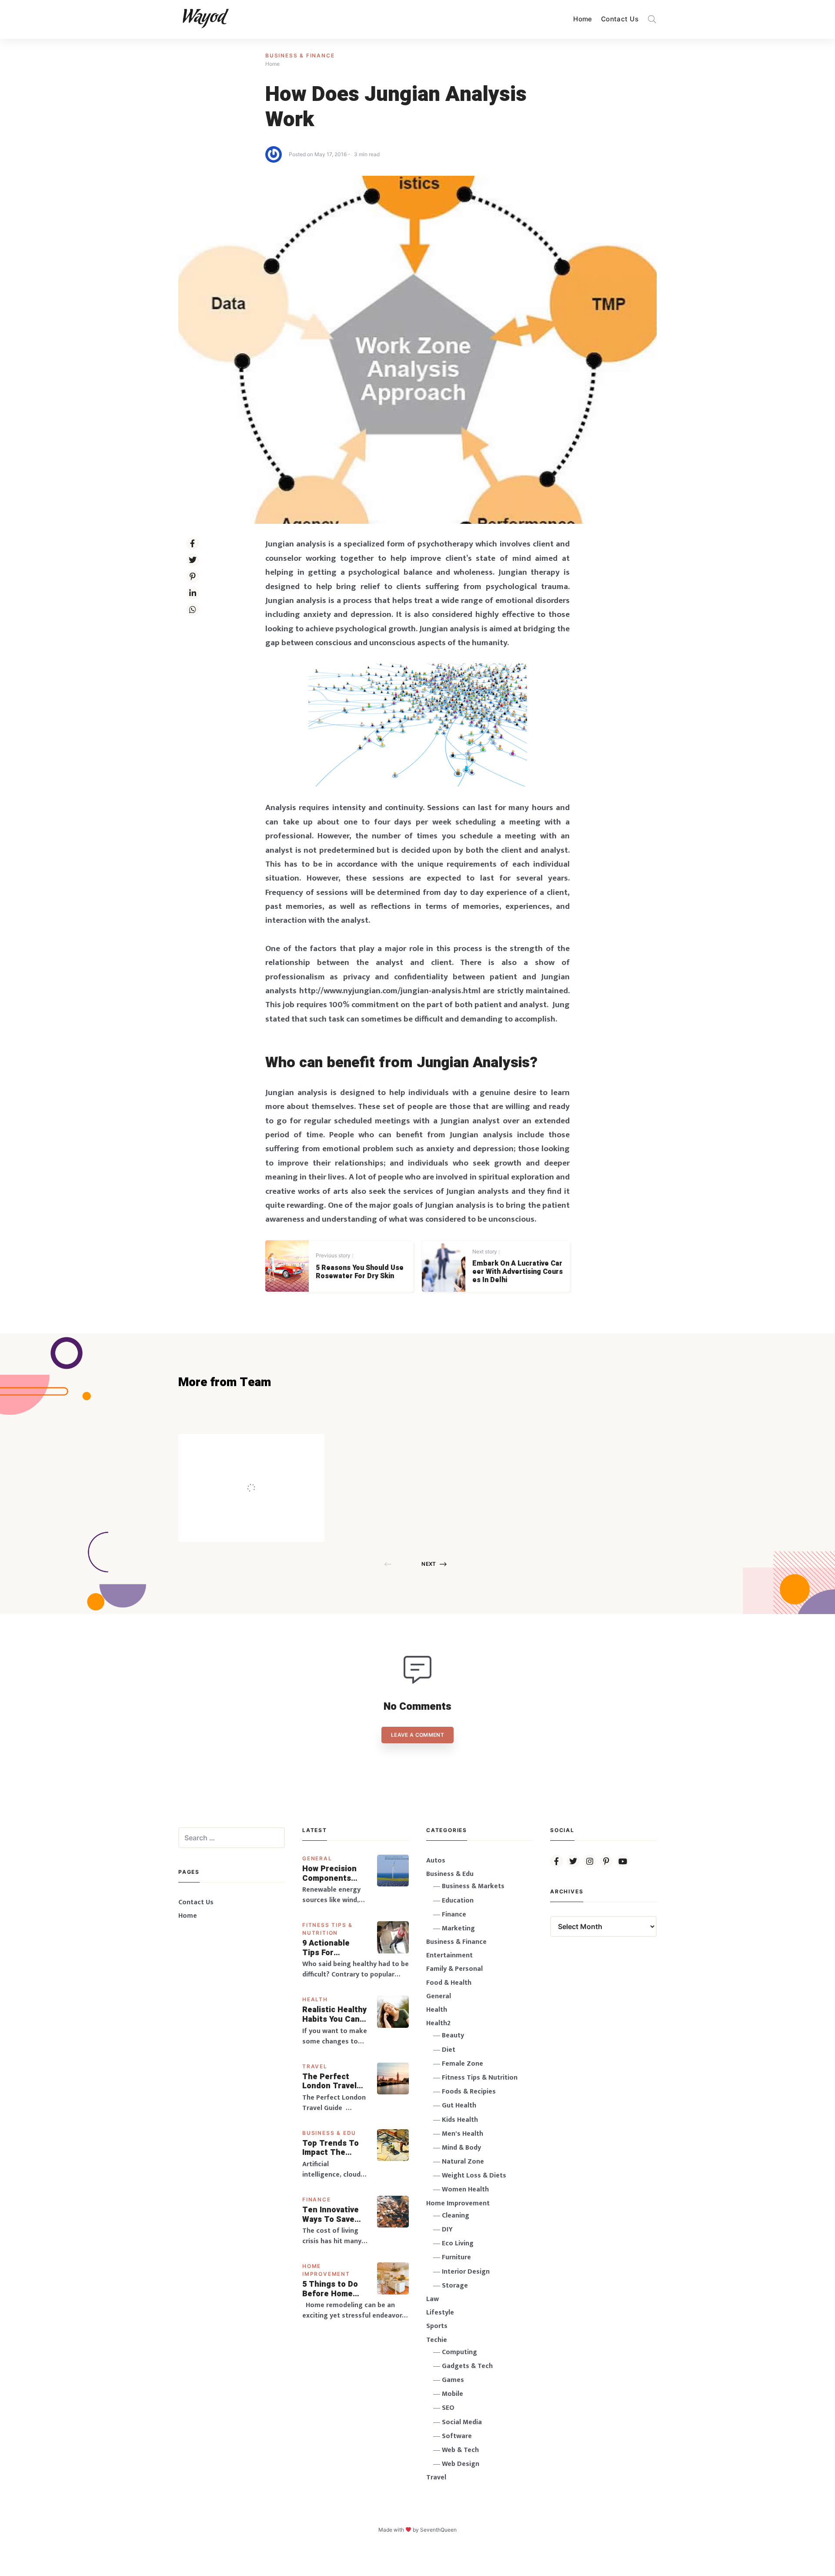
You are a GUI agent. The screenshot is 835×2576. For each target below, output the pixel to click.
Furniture (456, 2257)
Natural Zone (463, 2162)
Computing (459, 2352)
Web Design (461, 2464)
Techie (437, 2340)
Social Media (462, 2422)
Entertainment (449, 1955)
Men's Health (463, 2134)
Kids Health (460, 2120)
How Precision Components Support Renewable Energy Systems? (335, 1874)
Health (315, 1999)
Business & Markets (473, 1886)
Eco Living (458, 2243)
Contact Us (620, 19)
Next (429, 1564)
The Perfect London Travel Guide (329, 2082)
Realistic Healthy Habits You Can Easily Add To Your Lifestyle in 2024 (334, 2015)
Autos (436, 1861)
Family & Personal (454, 1969)
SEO (448, 2408)
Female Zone (463, 2064)
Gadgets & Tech (467, 2366)
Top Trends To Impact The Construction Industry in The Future (331, 2148)
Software (457, 2436)
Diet (449, 2050)
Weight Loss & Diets (474, 2176)
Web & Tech (460, 2450)
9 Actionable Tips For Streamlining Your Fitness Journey (327, 1948)
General (317, 1858)
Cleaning (456, 2216)
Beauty (453, 2035)
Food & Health (449, 1983)
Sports (437, 2326)
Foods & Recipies (264, 1446)
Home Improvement (458, 2203)
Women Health (465, 2189)
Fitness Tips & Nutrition (480, 2078)
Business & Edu (329, 2133)
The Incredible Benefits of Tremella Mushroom (269, 1469)
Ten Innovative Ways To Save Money (331, 2215)
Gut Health (459, 2105)
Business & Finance (300, 55)
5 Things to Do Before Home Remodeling (330, 2289)
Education (458, 1901)
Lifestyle (440, 2313)
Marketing (458, 1928)
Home (583, 19)
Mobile (453, 2394)
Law (433, 2299)
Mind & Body (461, 2148)
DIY (447, 2229)
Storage (455, 2286)
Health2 (438, 2023)
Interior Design (466, 2272)
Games (453, 2380)
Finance (317, 2199)
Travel (315, 2066)
